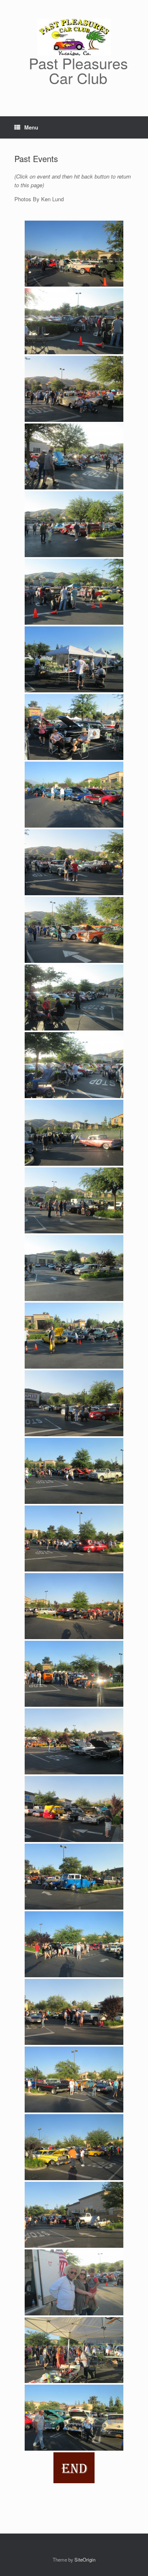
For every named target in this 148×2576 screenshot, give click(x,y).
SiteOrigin (85, 2560)
